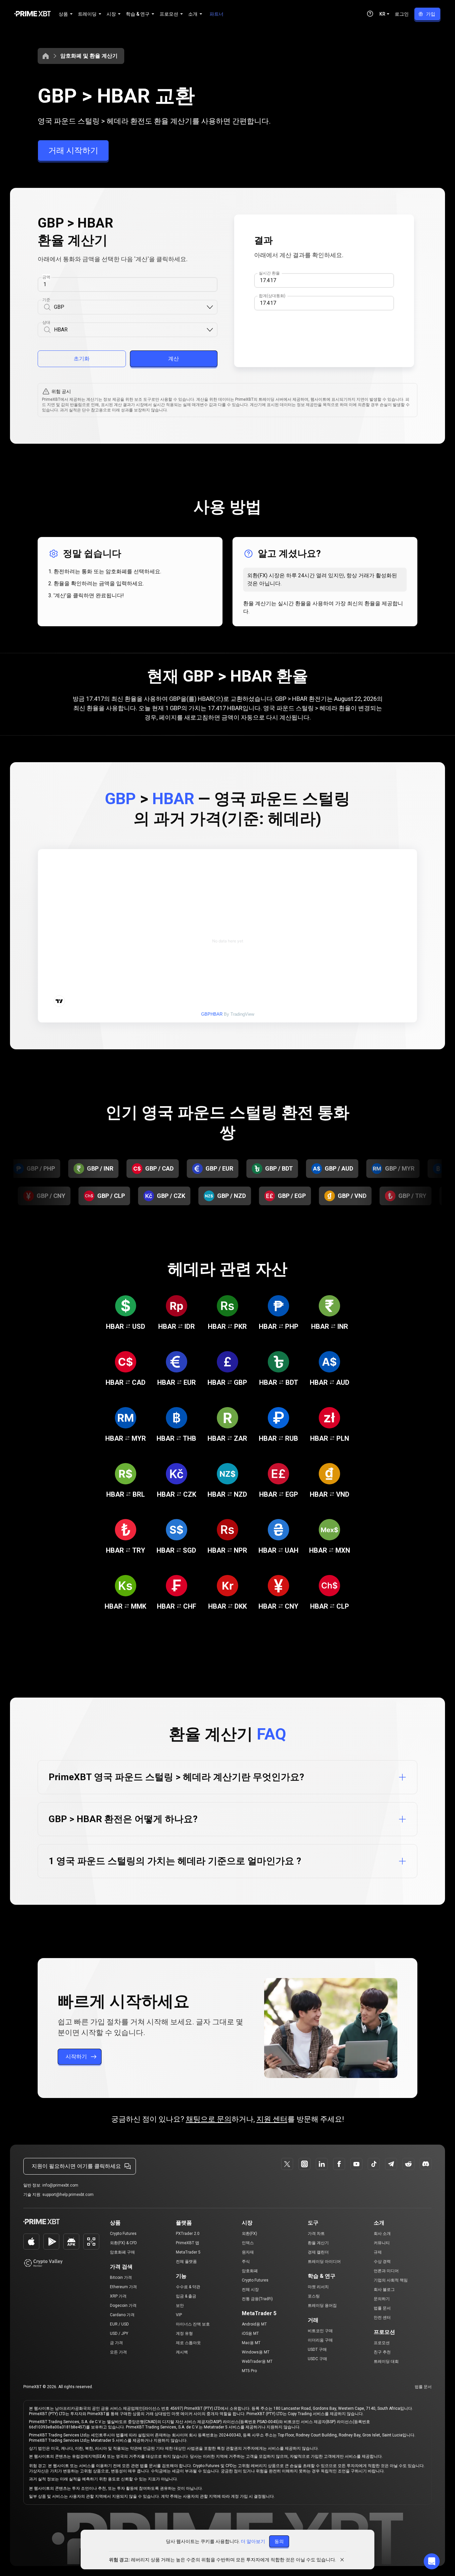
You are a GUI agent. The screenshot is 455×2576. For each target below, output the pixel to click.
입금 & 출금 (186, 2296)
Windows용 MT (256, 2352)
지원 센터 (272, 2119)
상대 (46, 322)
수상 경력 (382, 2262)
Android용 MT (254, 2324)
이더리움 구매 (320, 2340)
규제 (378, 2252)
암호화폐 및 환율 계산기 (89, 56)
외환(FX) (249, 2234)
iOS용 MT (250, 2333)
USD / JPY (119, 2333)
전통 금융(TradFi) (257, 2299)
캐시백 (182, 2352)
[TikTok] (374, 2164)
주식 (246, 2262)
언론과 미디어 (386, 2271)
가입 (431, 14)
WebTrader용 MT (257, 2361)
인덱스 (248, 2243)
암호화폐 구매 (122, 2252)
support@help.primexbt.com (68, 2195)
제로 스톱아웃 (188, 2343)
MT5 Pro (249, 2371)
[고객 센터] (370, 14)
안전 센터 (382, 2318)
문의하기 (382, 2299)
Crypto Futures (123, 2234)
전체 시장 (250, 2290)
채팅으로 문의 (209, 2119)
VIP (179, 2315)
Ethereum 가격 (123, 2287)
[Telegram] (391, 2164)
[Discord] (426, 2164)
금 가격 (116, 2343)
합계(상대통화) (272, 296)
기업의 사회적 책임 (391, 2280)
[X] (287, 2164)
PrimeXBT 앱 (188, 2243)
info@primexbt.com (60, 2185)
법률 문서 (382, 2308)
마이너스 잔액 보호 (193, 2324)
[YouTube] (356, 2164)
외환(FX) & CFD (123, 2243)
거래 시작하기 (73, 151)
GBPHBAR (212, 1014)
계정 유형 (184, 2333)
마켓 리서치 (318, 2287)
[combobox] (130, 307)
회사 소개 (382, 2234)
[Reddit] (408, 2164)
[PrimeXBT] (32, 14)
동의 (279, 2541)
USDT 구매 (317, 2349)
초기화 (82, 359)
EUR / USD (119, 2324)
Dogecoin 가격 (123, 2306)
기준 (46, 300)
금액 (46, 277)
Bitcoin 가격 (121, 2278)
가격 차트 (316, 2234)
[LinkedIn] (322, 2164)
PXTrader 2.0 (188, 2234)
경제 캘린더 (318, 2252)
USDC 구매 (317, 2359)
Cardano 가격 (122, 2315)
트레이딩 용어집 (322, 2306)
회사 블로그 (384, 2290)
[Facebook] (339, 2164)
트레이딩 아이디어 (324, 2262)
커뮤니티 (382, 2243)
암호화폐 (250, 2271)
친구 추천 (382, 2352)
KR (382, 14)
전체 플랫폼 (186, 2262)
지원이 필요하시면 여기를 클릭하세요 (76, 2166)
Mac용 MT (251, 2343)
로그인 (402, 14)
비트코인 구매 (320, 2331)
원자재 (248, 2252)
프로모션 (382, 2343)
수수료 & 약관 (188, 2287)
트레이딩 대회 (386, 2361)
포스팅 (314, 2296)
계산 (174, 359)
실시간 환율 (269, 273)
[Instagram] (304, 2164)
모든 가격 (118, 2352)
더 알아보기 (253, 2541)
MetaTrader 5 (188, 2252)
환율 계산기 (318, 2243)
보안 (180, 2306)
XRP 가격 (118, 2296)
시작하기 (76, 2057)
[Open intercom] (432, 2561)
